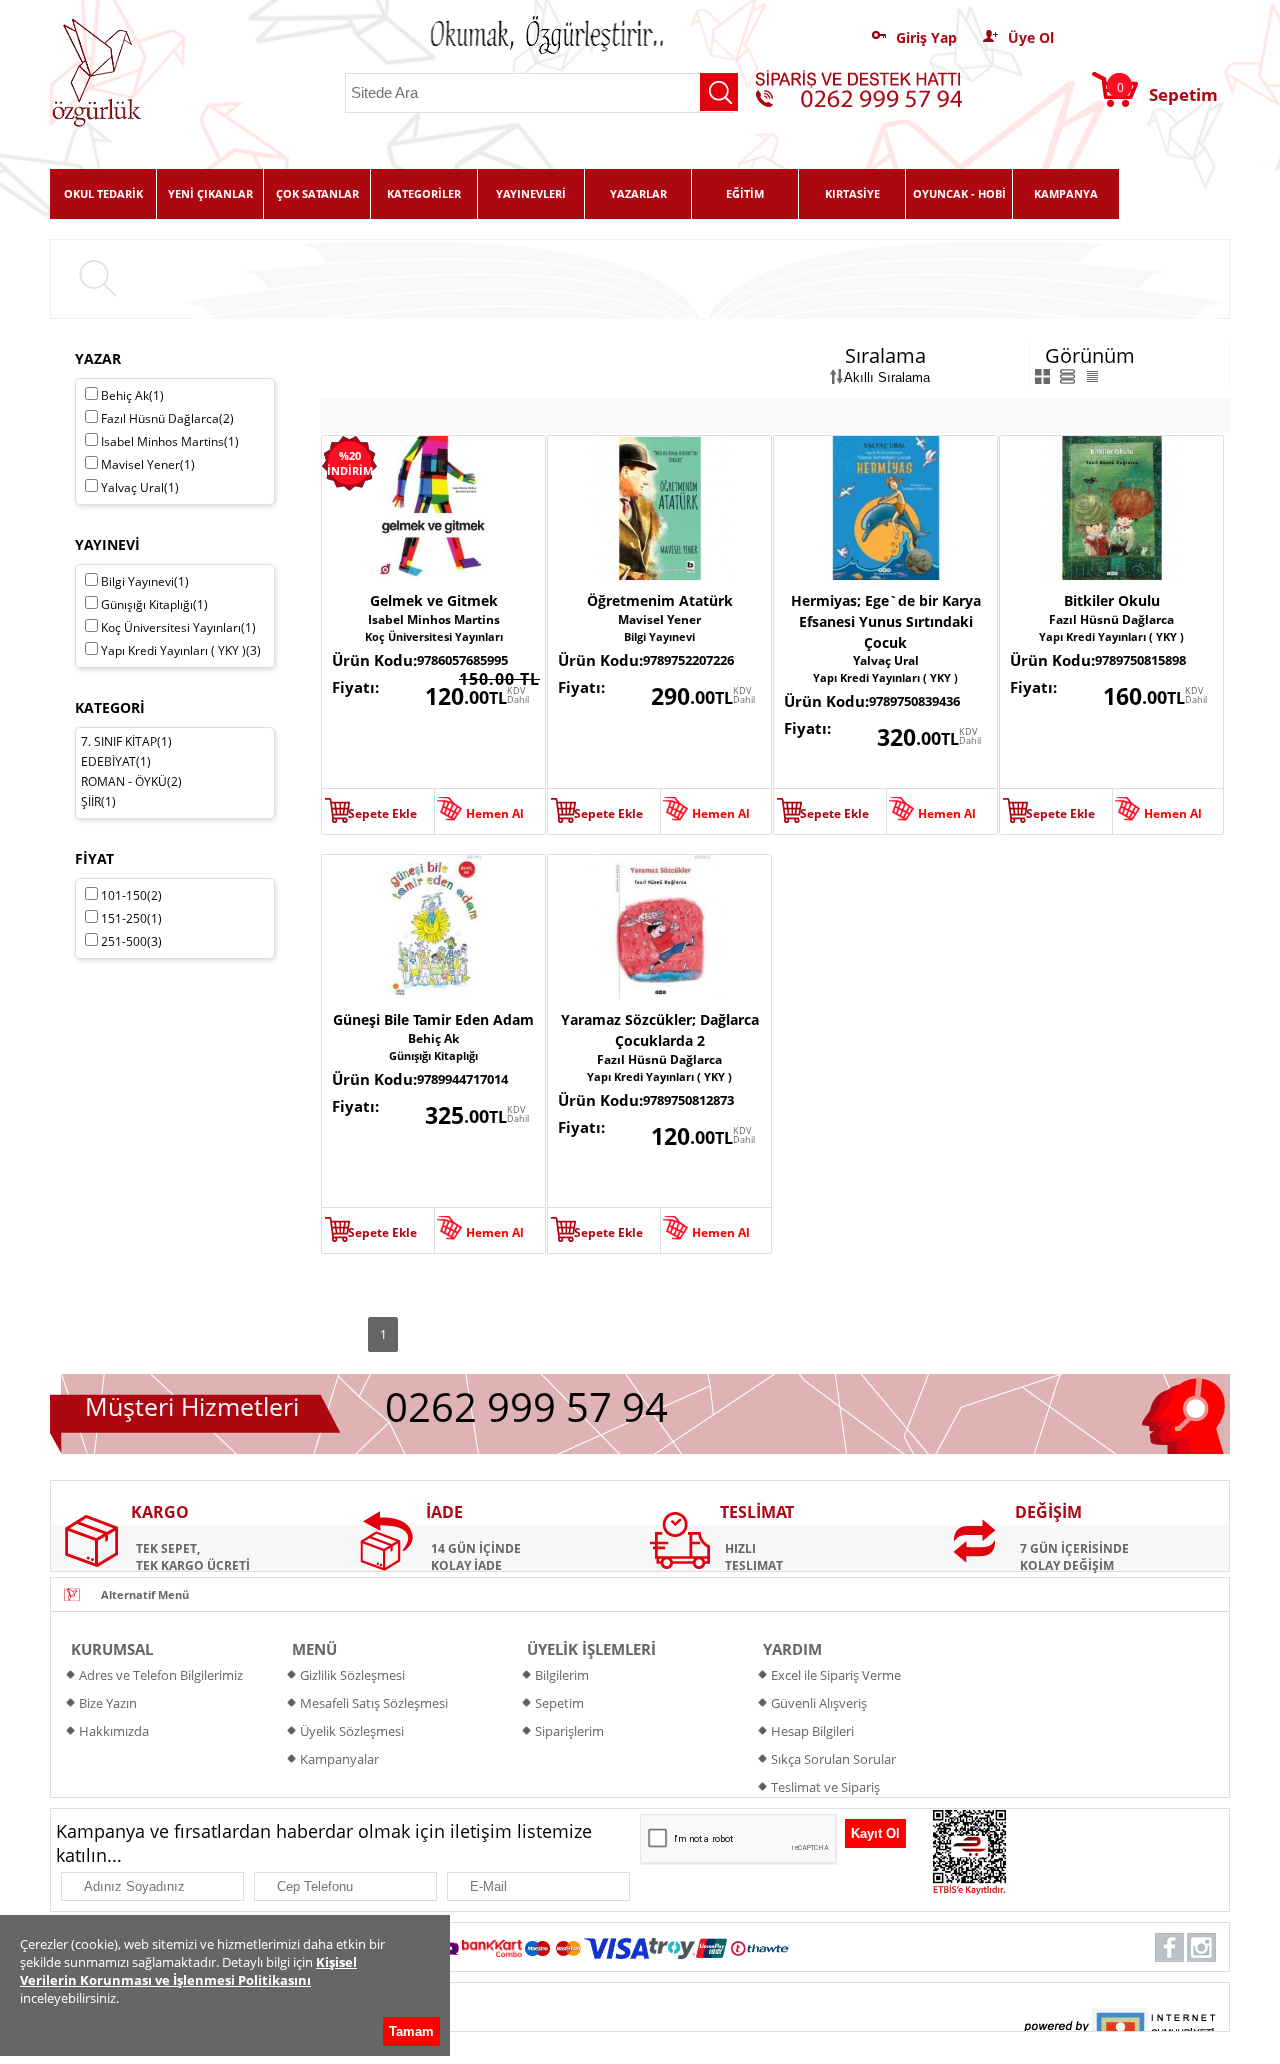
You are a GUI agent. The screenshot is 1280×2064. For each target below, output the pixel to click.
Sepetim (559, 1703)
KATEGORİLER (424, 193)
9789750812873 (688, 1100)
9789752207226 (688, 660)
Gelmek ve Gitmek (434, 600)
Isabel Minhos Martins (434, 619)
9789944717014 (462, 1079)
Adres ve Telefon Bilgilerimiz (161, 1675)
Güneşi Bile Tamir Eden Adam (433, 1019)
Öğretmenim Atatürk (660, 600)
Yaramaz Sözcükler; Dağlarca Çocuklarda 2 (660, 1030)
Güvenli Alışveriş (819, 1703)
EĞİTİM (745, 193)
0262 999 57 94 (526, 1406)
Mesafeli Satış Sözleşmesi (374, 1703)
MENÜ (314, 1649)
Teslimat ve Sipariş (825, 1787)
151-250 (131, 918)
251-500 (131, 941)
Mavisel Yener (659, 619)
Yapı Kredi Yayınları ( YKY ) (885, 677)
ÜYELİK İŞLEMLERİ (591, 1649)
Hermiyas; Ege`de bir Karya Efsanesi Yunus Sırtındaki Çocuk (886, 621)
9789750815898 (1140, 660)
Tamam (411, 2031)
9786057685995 (462, 660)
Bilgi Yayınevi (659, 636)
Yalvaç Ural (886, 660)
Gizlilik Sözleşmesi (352, 1675)
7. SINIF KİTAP (119, 741)
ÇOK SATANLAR (317, 193)
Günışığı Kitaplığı (433, 1055)
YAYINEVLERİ (531, 193)
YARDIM (792, 1649)
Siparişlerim (569, 1731)
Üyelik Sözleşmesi (352, 1731)
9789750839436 (914, 701)
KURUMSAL (112, 1649)
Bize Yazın (108, 1703)
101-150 (131, 895)
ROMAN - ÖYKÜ (124, 781)
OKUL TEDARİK (103, 193)
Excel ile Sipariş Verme (836, 1675)
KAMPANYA (1066, 193)
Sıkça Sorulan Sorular (833, 1759)
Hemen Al (495, 813)
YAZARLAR (638, 193)
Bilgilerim (562, 1675)
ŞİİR (91, 801)
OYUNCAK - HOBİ (959, 193)
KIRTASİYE (852, 193)
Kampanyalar (339, 1759)
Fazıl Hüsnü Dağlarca (1111, 619)
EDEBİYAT (108, 761)
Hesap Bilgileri (812, 1731)
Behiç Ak (433, 1038)
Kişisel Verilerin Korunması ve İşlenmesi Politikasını (188, 1971)
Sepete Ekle (382, 813)
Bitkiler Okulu (1112, 600)
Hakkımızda (114, 1731)
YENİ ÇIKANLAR (210, 193)
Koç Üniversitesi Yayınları (434, 636)
